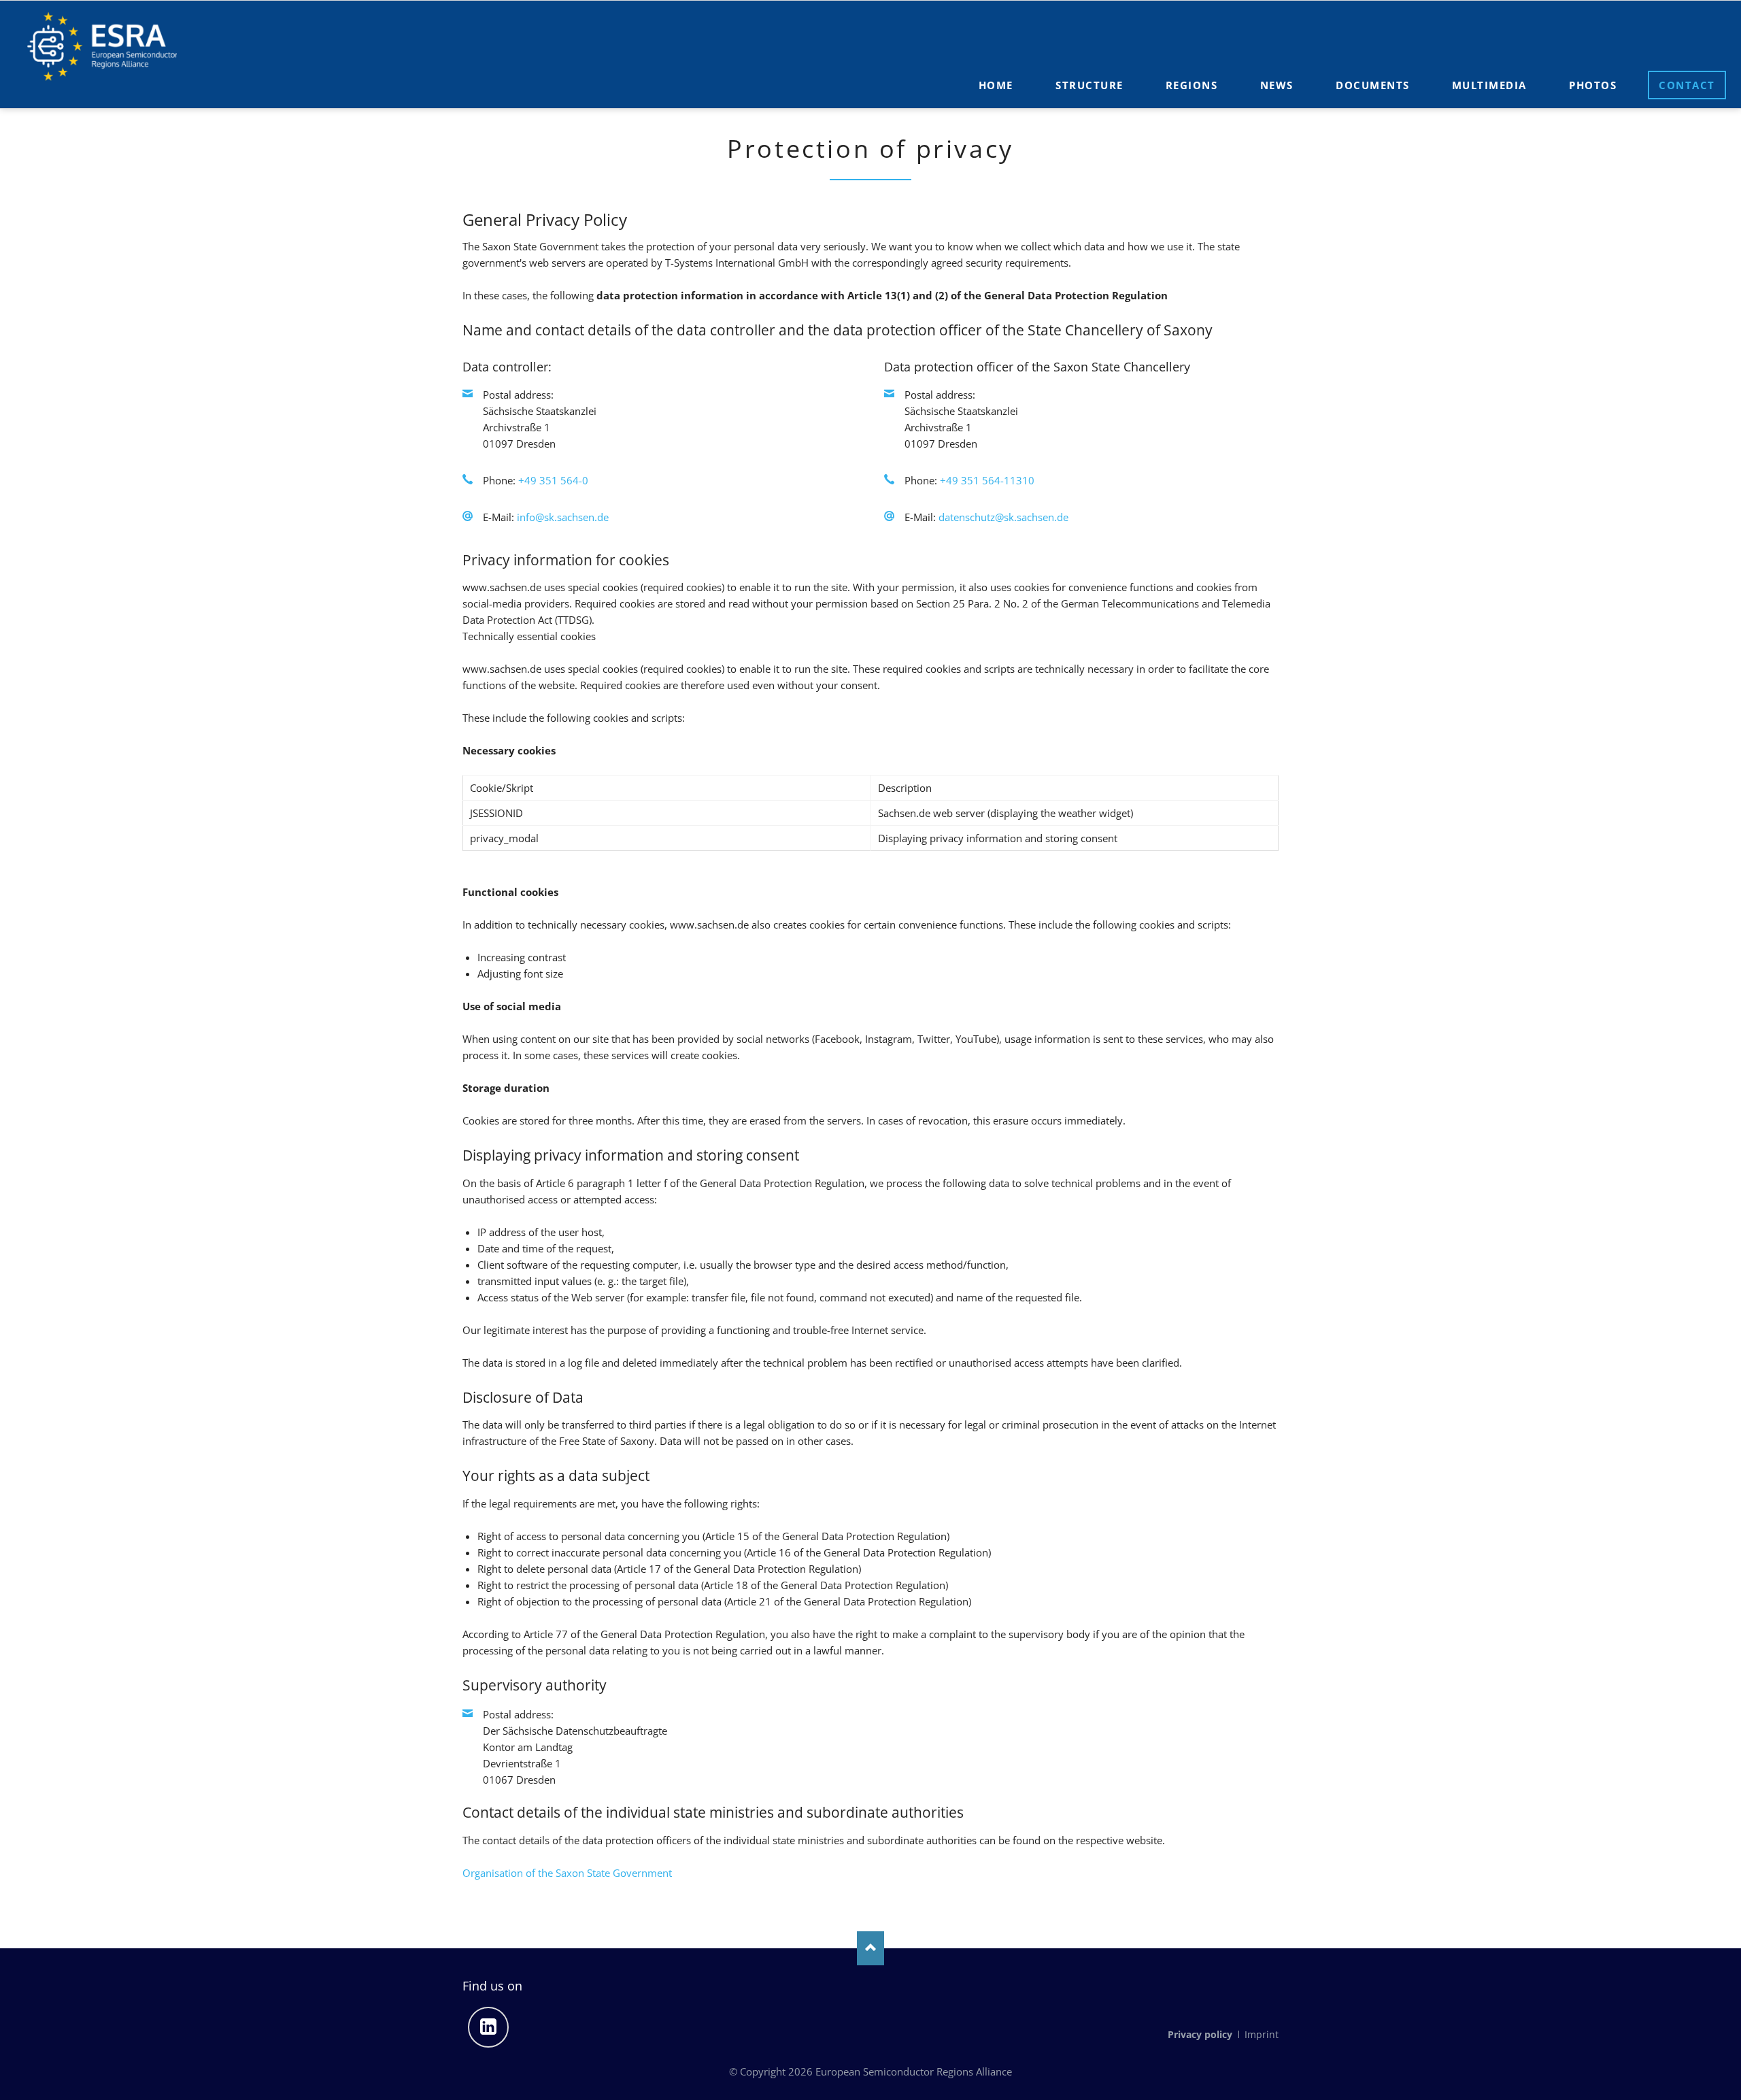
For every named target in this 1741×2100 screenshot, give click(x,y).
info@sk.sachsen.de (563, 517)
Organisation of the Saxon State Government (567, 1873)
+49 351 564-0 (553, 480)
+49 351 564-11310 (987, 480)
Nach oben (870, 1948)
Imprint (1262, 2034)
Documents (1373, 85)
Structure (1089, 85)
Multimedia (1489, 85)
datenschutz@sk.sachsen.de (1003, 517)
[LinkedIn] (488, 2027)
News (1277, 85)
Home (996, 85)
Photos (1593, 85)
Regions (1192, 85)
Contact (1687, 85)
